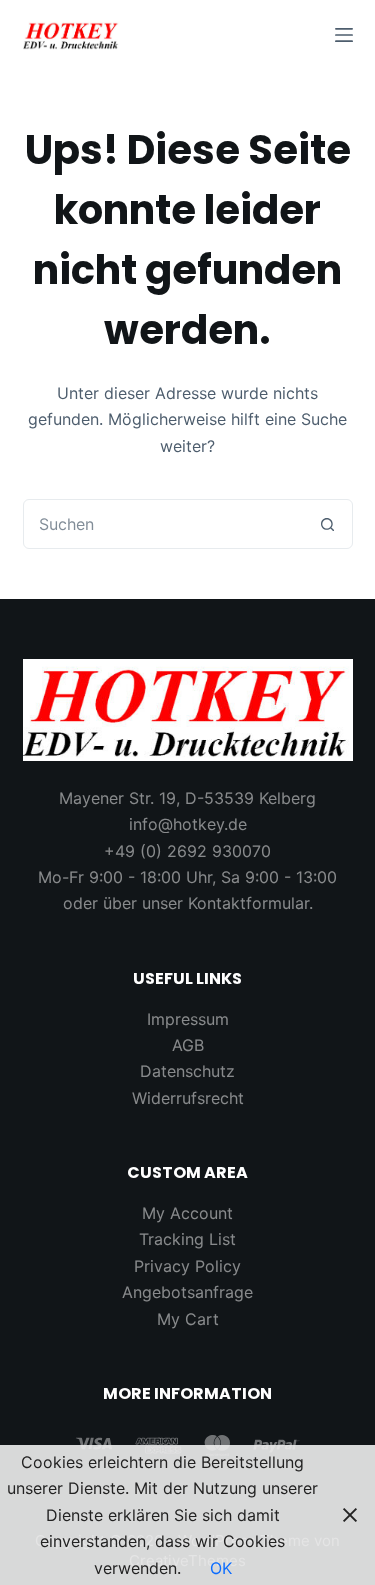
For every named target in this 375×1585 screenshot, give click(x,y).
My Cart (188, 1319)
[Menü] (344, 35)
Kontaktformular (248, 903)
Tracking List (187, 1239)
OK (221, 1568)
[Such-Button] (328, 524)
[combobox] (164, 524)
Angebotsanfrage (187, 1292)
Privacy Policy (187, 1266)
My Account (187, 1213)
